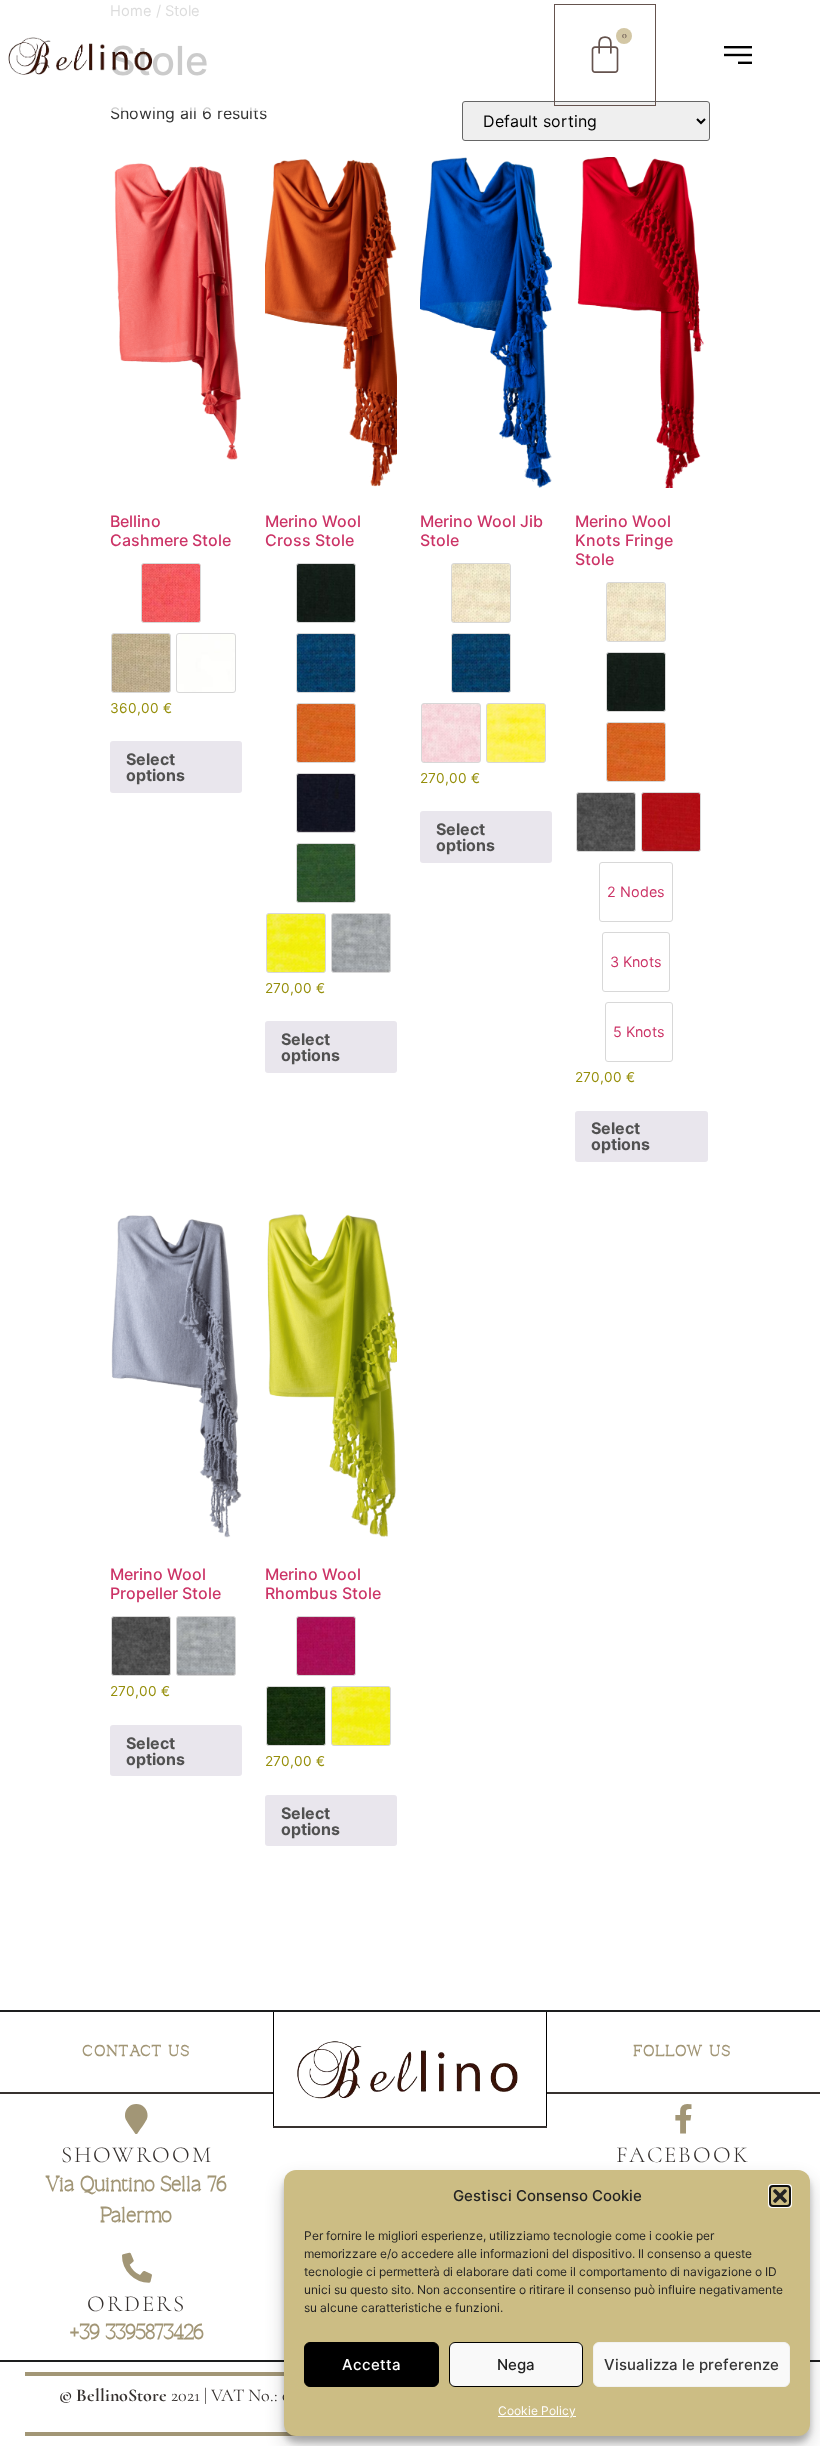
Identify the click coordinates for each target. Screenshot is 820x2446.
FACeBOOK (683, 2155)
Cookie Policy (537, 2410)
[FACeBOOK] (683, 2119)
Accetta (371, 2364)
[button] (780, 2196)
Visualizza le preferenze (691, 2364)
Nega (516, 2364)
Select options (155, 767)
